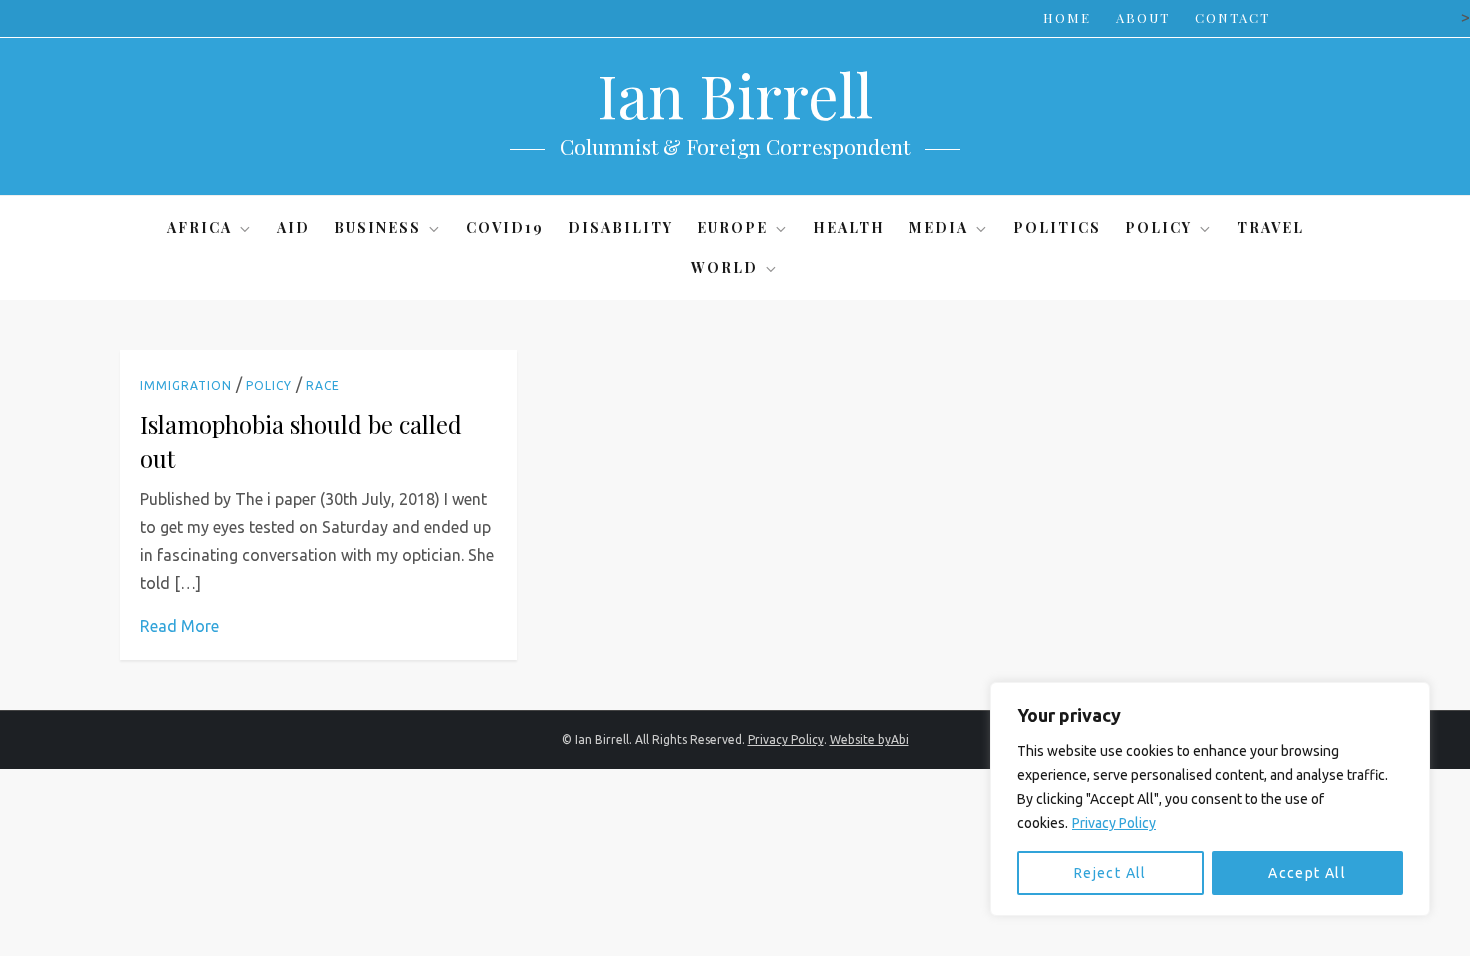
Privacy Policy (1114, 823)
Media (938, 227)
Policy (1158, 227)
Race (323, 385)
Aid (293, 227)
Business (377, 227)
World (724, 267)
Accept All (1307, 873)
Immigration (186, 385)
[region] (1210, 799)
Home (1067, 17)
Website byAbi (869, 739)
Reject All (1110, 873)
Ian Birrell (735, 94)
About (1143, 17)
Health (849, 227)
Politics (1057, 227)
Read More (179, 626)
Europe (732, 227)
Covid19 (505, 227)
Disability (620, 227)
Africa (199, 227)
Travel (1270, 227)
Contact (1232, 17)
